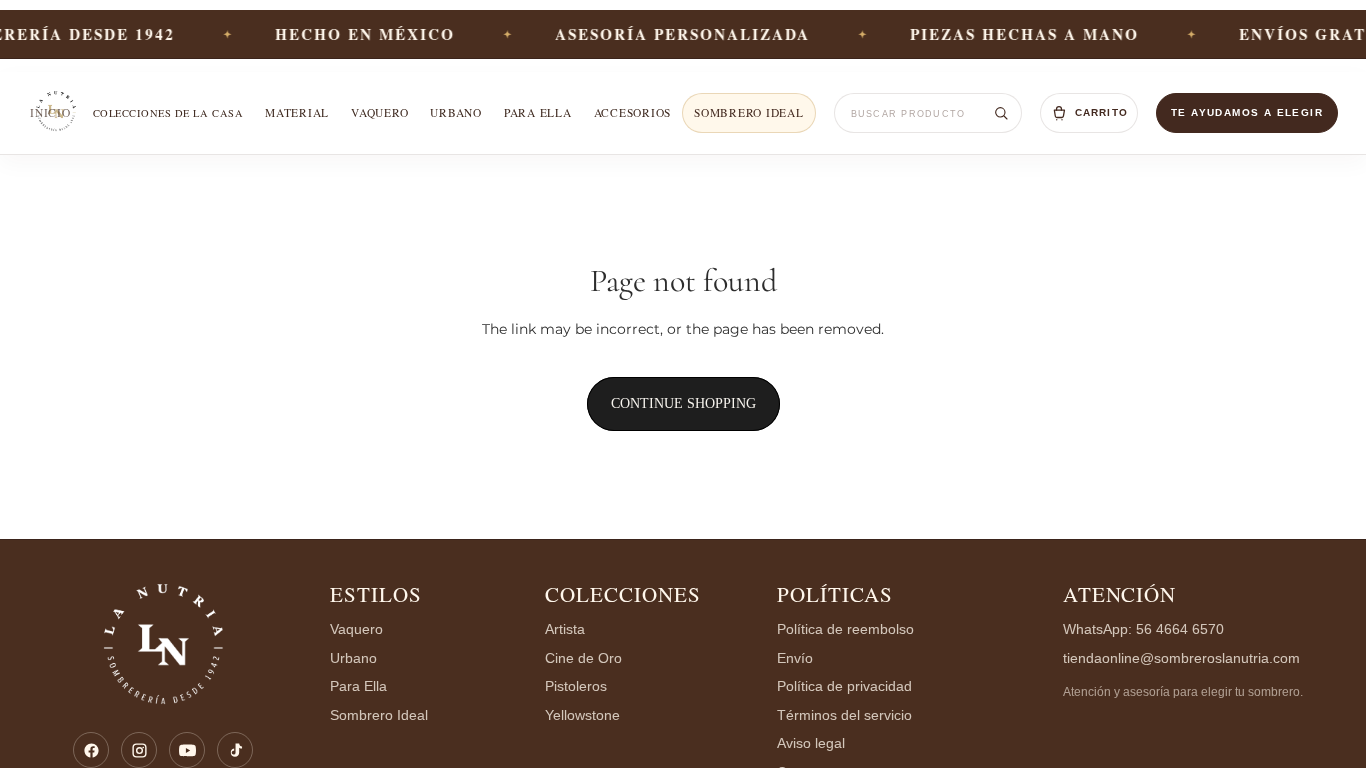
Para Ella (358, 686)
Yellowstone (582, 715)
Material (297, 112)
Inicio (50, 112)
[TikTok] (235, 750)
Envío (795, 658)
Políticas (835, 594)
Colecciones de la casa (168, 113)
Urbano (456, 112)
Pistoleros (576, 686)
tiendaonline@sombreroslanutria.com (1181, 658)
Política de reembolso (845, 629)
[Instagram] (139, 750)
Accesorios (632, 112)
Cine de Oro (583, 658)
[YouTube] (187, 750)
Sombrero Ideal (748, 112)
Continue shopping (683, 403)
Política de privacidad (844, 686)
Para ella (538, 112)
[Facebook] (91, 750)
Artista (565, 629)
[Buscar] (1001, 113)
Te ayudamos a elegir (1247, 112)
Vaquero (379, 112)
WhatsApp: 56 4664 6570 (1143, 629)
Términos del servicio (844, 715)
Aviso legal (811, 743)
